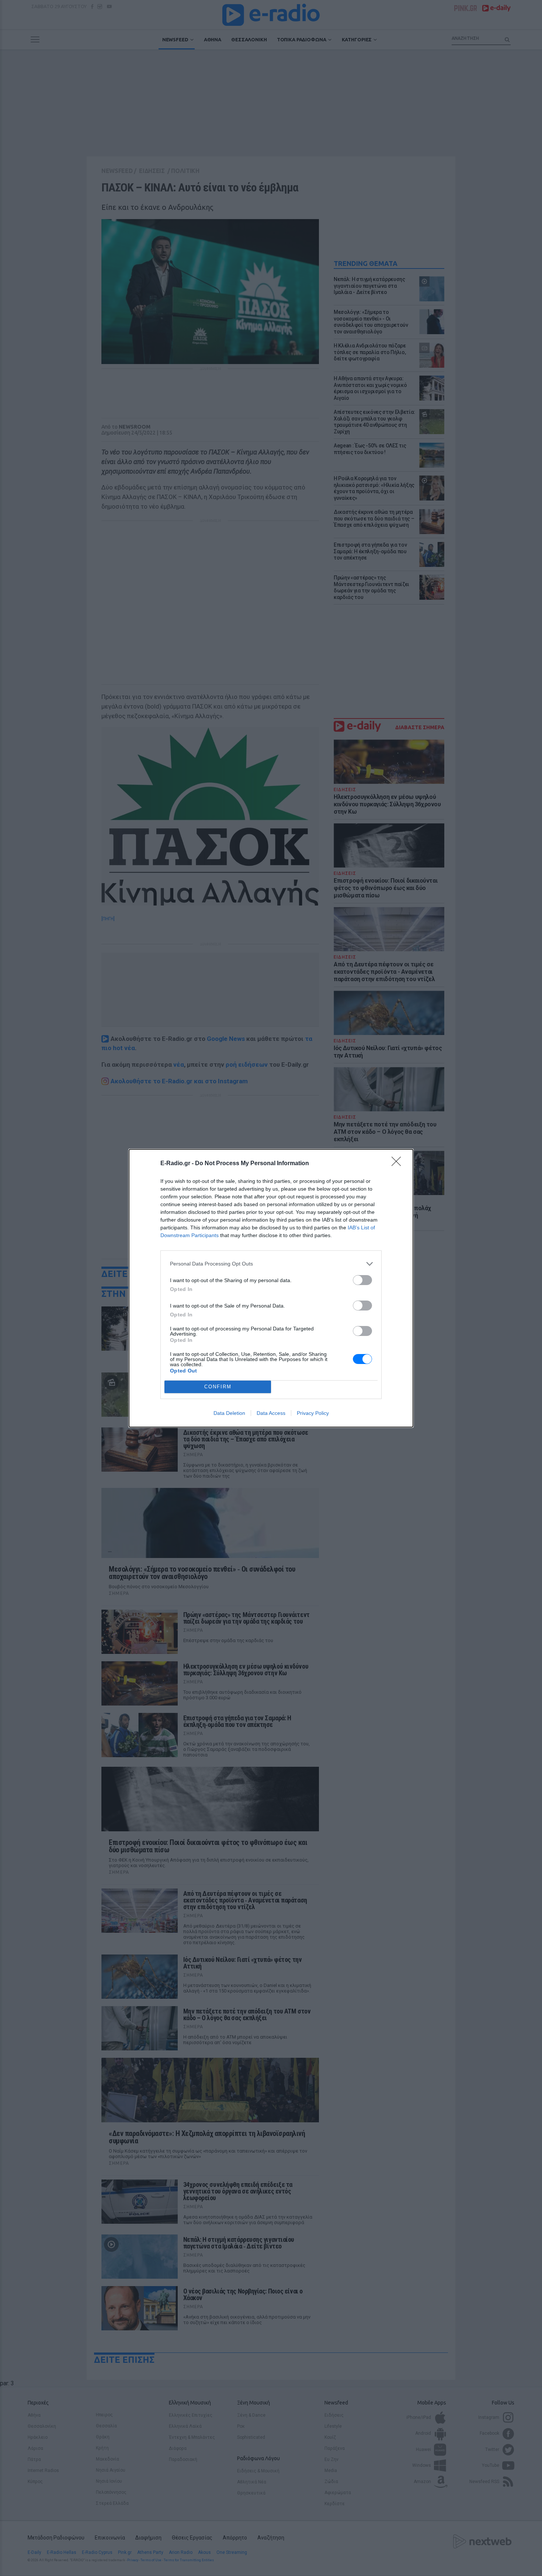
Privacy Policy (313, 1413)
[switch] (362, 1280)
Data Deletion (229, 1413)
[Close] (399, 1164)
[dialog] (271, 1288)
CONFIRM (218, 1387)
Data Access (271, 1413)
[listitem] (271, 1264)
